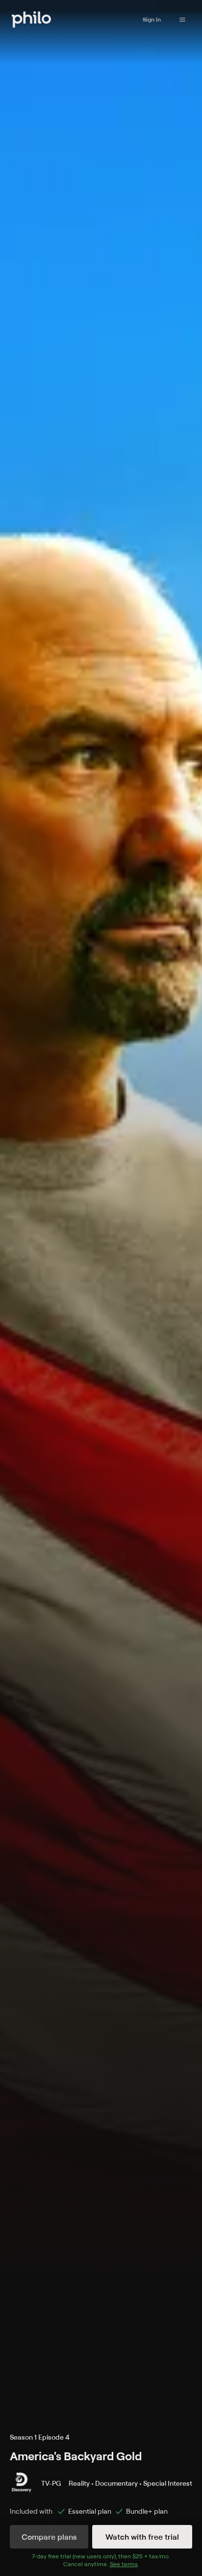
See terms (124, 2564)
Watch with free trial (142, 2537)
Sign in (152, 19)
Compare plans (49, 2537)
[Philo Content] (182, 20)
